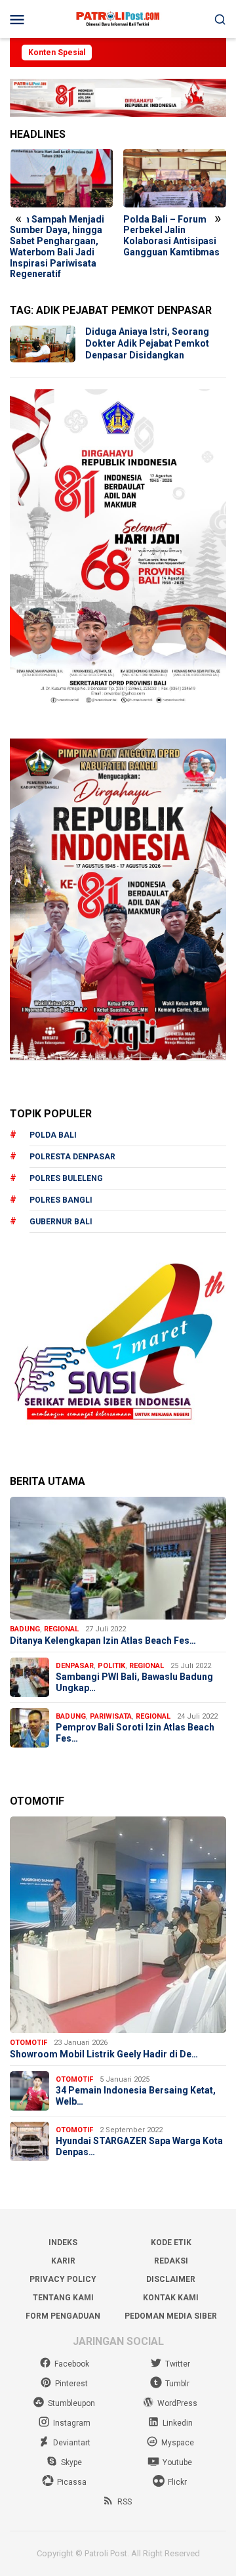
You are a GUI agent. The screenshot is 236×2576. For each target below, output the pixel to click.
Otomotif (29, 2043)
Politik (111, 1666)
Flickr (177, 2482)
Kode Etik (171, 2243)
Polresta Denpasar (72, 1157)
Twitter (178, 2364)
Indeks (63, 2243)
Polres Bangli (61, 1200)
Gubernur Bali (61, 1222)
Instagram (72, 2423)
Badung (25, 1629)
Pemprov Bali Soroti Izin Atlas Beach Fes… (135, 1733)
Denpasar (75, 1666)
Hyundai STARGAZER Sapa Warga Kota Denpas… (139, 2146)
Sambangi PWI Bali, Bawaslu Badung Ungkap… (134, 1682)
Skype (71, 2462)
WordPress (177, 2403)
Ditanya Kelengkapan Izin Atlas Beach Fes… (103, 1641)
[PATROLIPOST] (118, 18)
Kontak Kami (171, 2298)
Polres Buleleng (66, 1178)
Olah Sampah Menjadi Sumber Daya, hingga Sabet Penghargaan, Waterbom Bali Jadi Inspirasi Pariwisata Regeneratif (57, 247)
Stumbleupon (71, 2403)
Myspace (178, 2443)
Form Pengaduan (63, 2316)
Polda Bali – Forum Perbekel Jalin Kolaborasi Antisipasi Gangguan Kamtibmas (171, 236)
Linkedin (178, 2423)
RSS (125, 2502)
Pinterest (71, 2384)
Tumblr (177, 2384)
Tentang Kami (63, 2298)
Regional (61, 1629)
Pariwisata (111, 1716)
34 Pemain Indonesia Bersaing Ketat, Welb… (136, 2096)
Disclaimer (171, 2279)
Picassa (72, 2482)
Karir (63, 2261)
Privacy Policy (63, 2279)
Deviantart (72, 2443)
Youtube (177, 2462)
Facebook (72, 2364)
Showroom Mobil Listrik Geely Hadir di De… (104, 2054)
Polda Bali (53, 1135)
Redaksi (171, 2261)
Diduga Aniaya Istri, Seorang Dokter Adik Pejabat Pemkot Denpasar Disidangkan (147, 343)
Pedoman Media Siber (171, 2316)
